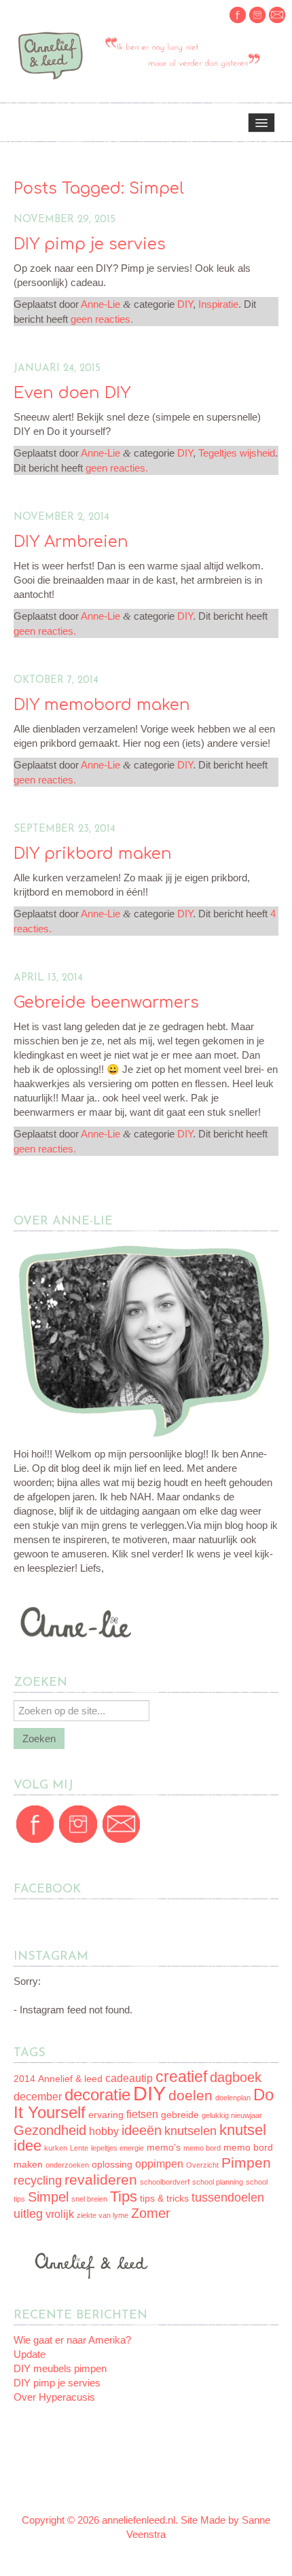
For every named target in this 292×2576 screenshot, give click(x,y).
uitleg (28, 2214)
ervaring (106, 2115)
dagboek (236, 2077)
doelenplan (233, 2098)
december (38, 2097)
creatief (181, 2077)
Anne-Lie (101, 304)
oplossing (112, 2165)
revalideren (101, 2180)
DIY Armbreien (71, 542)
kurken (56, 2148)
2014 (24, 2079)
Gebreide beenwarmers (106, 1003)
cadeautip (129, 2078)
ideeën (142, 2130)
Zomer (151, 2213)
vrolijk (60, 2214)
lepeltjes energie (117, 2148)
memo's (164, 2148)
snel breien (89, 2199)
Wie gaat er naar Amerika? (72, 2340)
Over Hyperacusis (54, 2397)
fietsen (142, 2114)
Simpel (48, 2197)
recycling (38, 2181)
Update (30, 2354)
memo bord (202, 2148)
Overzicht (202, 2165)
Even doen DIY (72, 393)
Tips (124, 2196)
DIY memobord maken (102, 705)
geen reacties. (102, 319)
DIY (185, 304)
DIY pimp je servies (90, 244)
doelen (190, 2095)
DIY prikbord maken (93, 854)
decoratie (97, 2095)
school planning (218, 2182)
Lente (79, 2148)
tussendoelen (228, 2198)
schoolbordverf (165, 2182)
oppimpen (159, 2164)
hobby (104, 2131)
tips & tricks (164, 2199)
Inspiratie (218, 304)
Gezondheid (50, 2130)
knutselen (190, 2131)
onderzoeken (67, 2165)
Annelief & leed (70, 2079)
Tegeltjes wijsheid (237, 453)
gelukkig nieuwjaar (232, 2115)
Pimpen (246, 2163)
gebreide (180, 2115)
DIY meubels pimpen (60, 2368)
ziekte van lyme (103, 2215)
